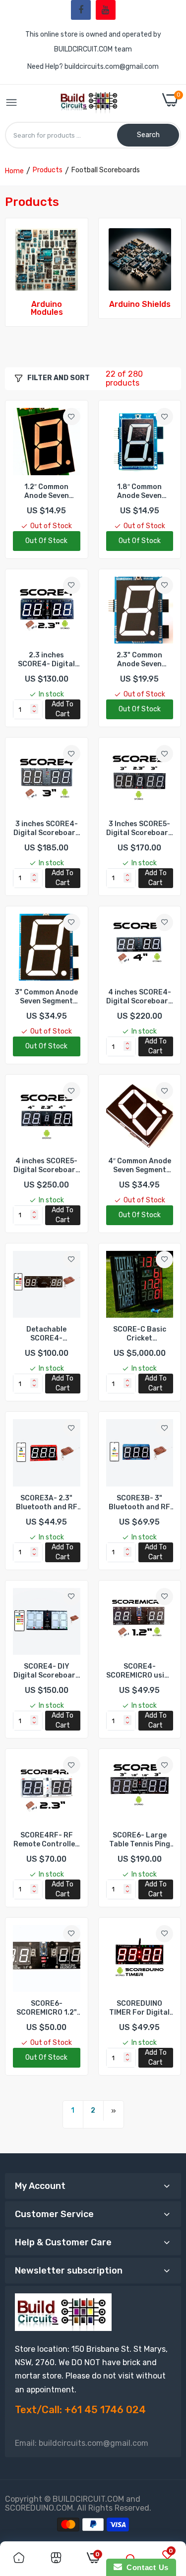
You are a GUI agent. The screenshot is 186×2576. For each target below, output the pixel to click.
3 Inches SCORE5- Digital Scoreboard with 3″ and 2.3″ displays (139, 829)
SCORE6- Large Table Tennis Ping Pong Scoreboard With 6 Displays (140, 1840)
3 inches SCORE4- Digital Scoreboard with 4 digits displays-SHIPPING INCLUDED (47, 829)
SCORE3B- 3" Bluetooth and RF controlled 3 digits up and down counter (139, 1503)
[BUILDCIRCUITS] (90, 103)
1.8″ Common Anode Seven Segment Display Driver (140, 492)
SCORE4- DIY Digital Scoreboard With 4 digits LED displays (47, 1671)
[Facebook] (81, 10)
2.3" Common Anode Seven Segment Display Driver (140, 660)
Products (48, 170)
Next (169, 280)
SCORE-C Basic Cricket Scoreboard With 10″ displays (139, 1334)
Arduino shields (140, 304)
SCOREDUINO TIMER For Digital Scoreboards (139, 2008)
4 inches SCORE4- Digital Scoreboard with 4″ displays (139, 997)
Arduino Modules (47, 308)
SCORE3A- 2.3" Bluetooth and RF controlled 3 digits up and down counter (47, 1503)
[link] (47, 259)
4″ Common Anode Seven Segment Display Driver (140, 1166)
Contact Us (145, 2567)
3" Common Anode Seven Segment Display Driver (46, 997)
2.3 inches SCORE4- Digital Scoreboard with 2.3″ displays (47, 660)
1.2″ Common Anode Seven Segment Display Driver (46, 492)
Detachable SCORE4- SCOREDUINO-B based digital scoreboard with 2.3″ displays (46, 1334)
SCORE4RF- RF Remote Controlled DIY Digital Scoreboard (46, 1840)
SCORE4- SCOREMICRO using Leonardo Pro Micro (140, 1671)
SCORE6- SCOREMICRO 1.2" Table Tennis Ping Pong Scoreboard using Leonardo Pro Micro (46, 2008)
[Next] (114, 2111)
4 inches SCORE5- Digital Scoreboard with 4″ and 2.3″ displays (47, 1166)
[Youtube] (106, 10)
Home (14, 171)
